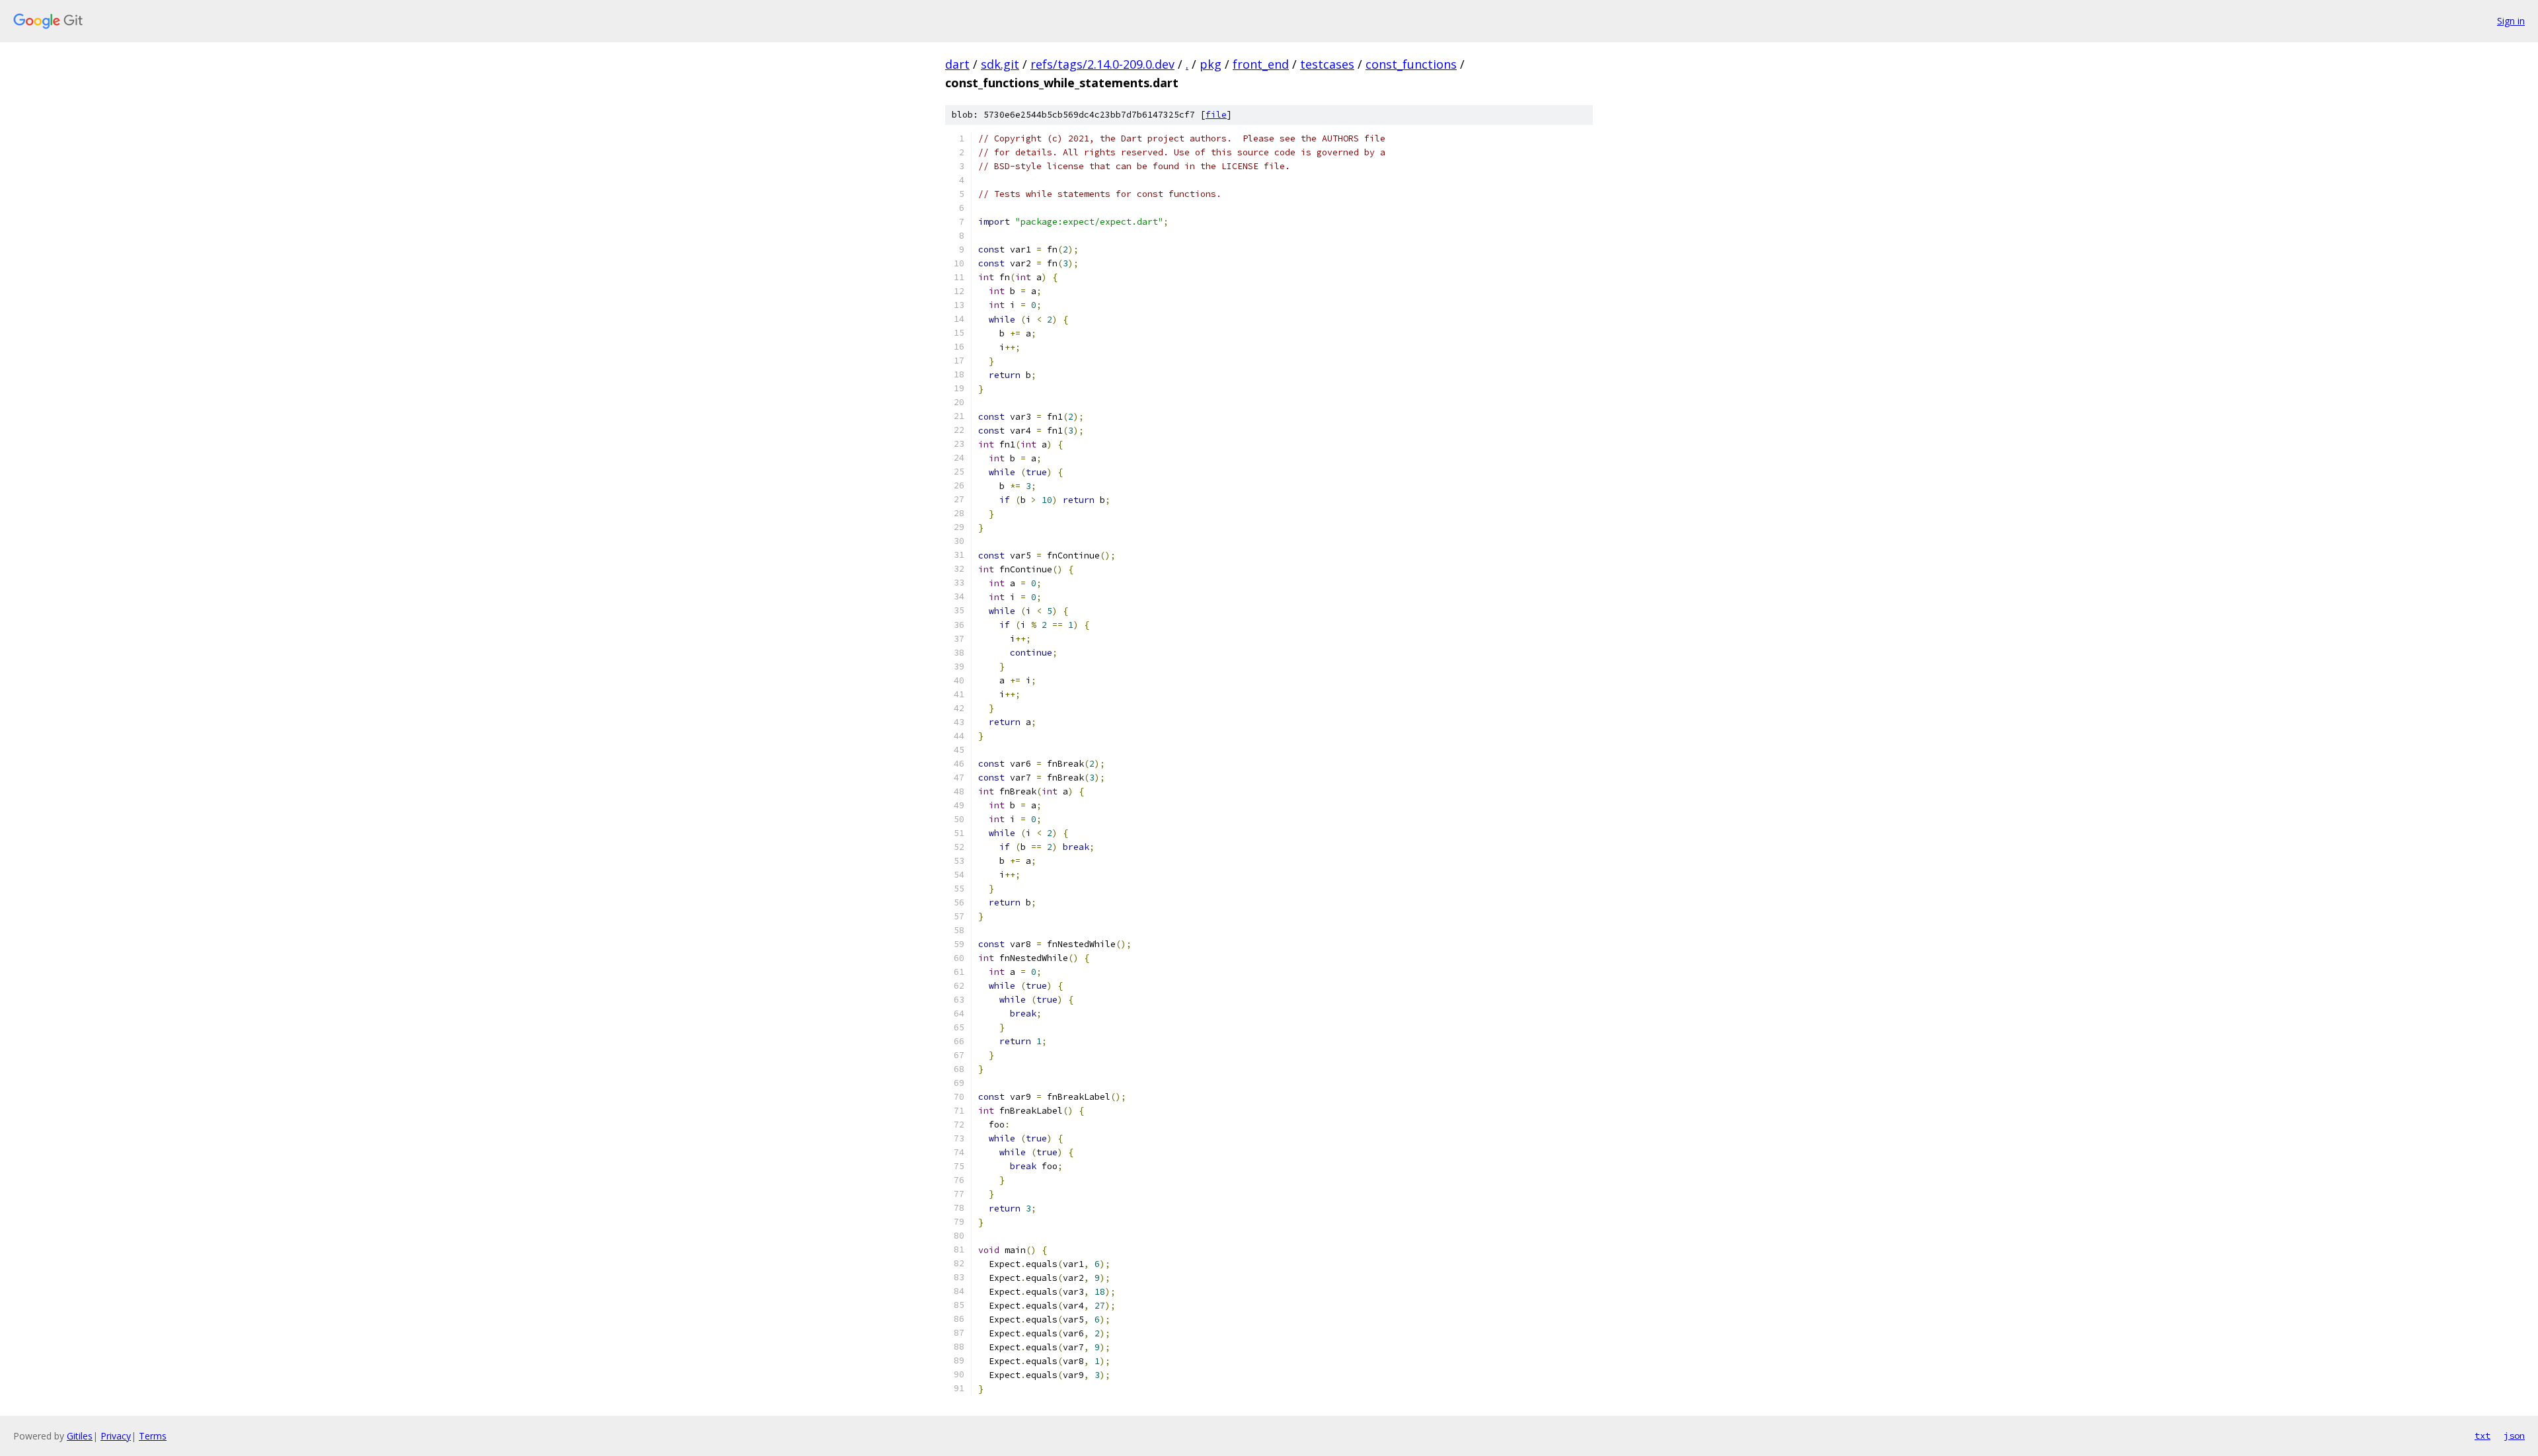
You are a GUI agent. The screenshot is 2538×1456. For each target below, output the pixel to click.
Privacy (116, 1436)
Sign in (2511, 21)
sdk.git (1000, 64)
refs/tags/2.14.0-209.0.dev (1102, 64)
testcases (1327, 64)
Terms (153, 1436)
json (2514, 1436)
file (1216, 115)
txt (2482, 1436)
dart (957, 64)
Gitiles (80, 1436)
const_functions (1411, 64)
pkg (1211, 64)
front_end (1261, 64)
